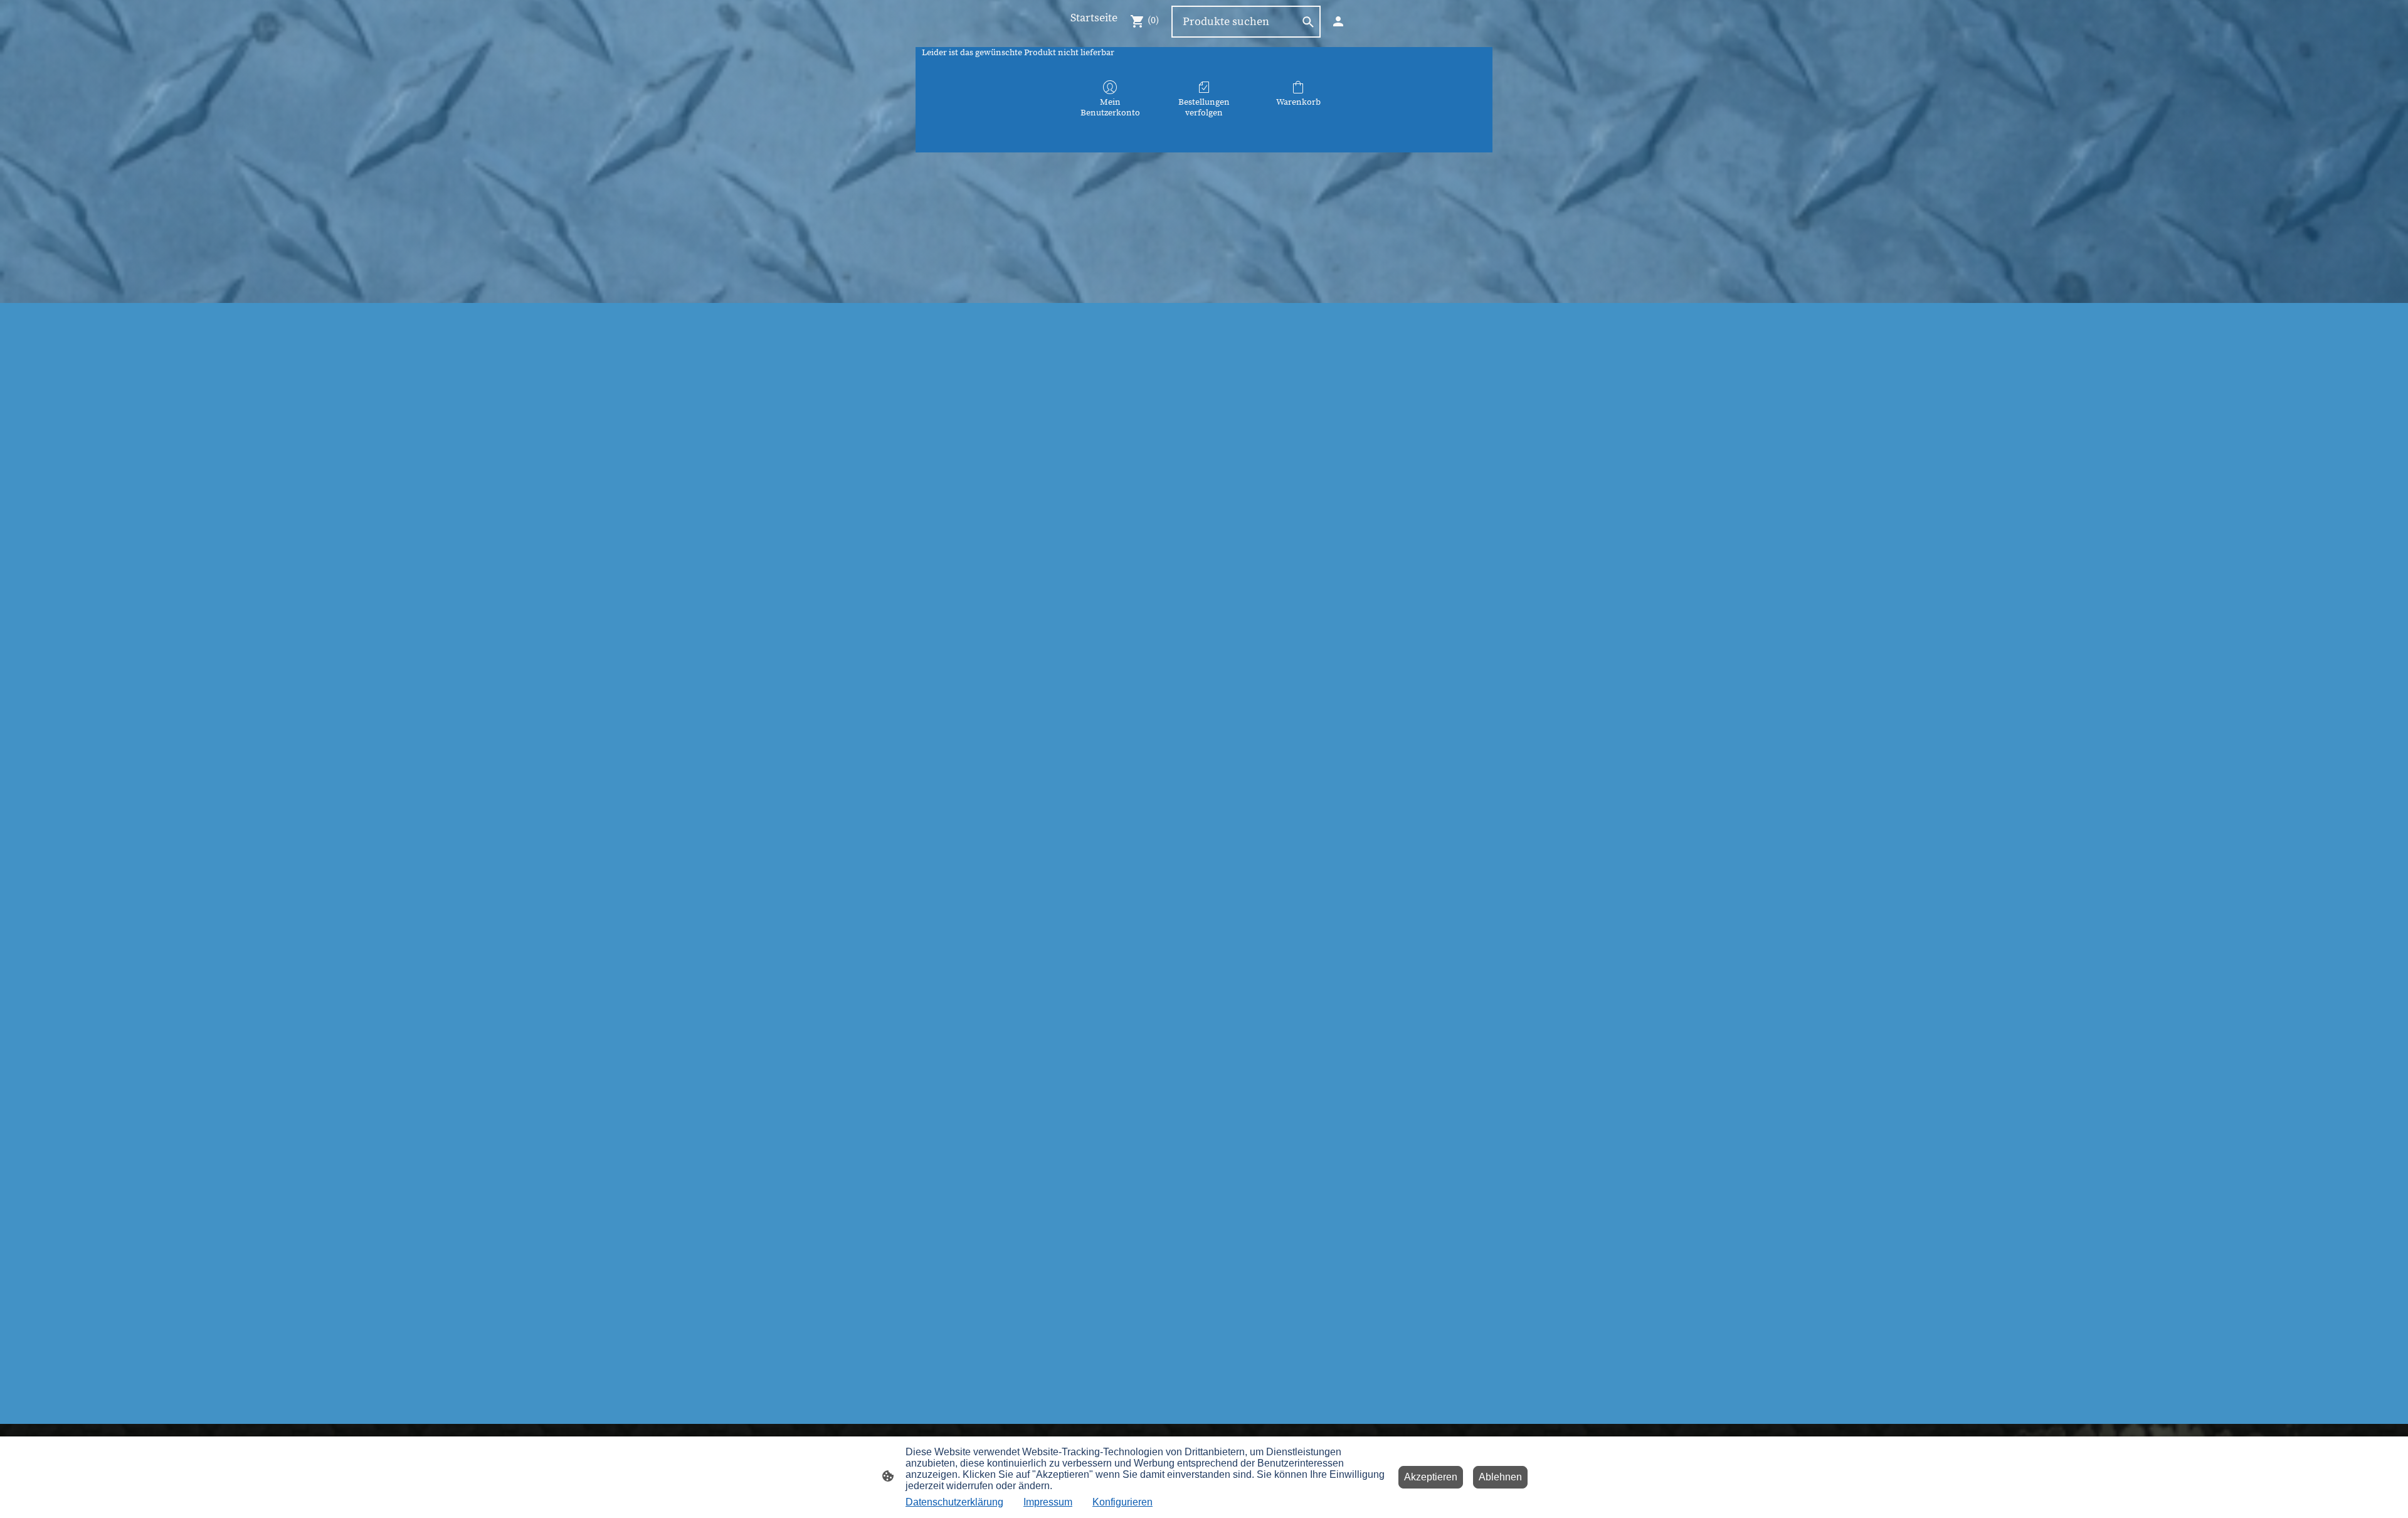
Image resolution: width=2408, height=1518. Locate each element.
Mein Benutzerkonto (1110, 108)
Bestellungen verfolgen (1204, 108)
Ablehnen (1500, 1477)
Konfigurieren (1122, 1502)
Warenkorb (1298, 102)
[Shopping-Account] (1338, 21)
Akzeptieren (1431, 1477)
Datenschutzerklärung (954, 1502)
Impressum (1048, 1502)
